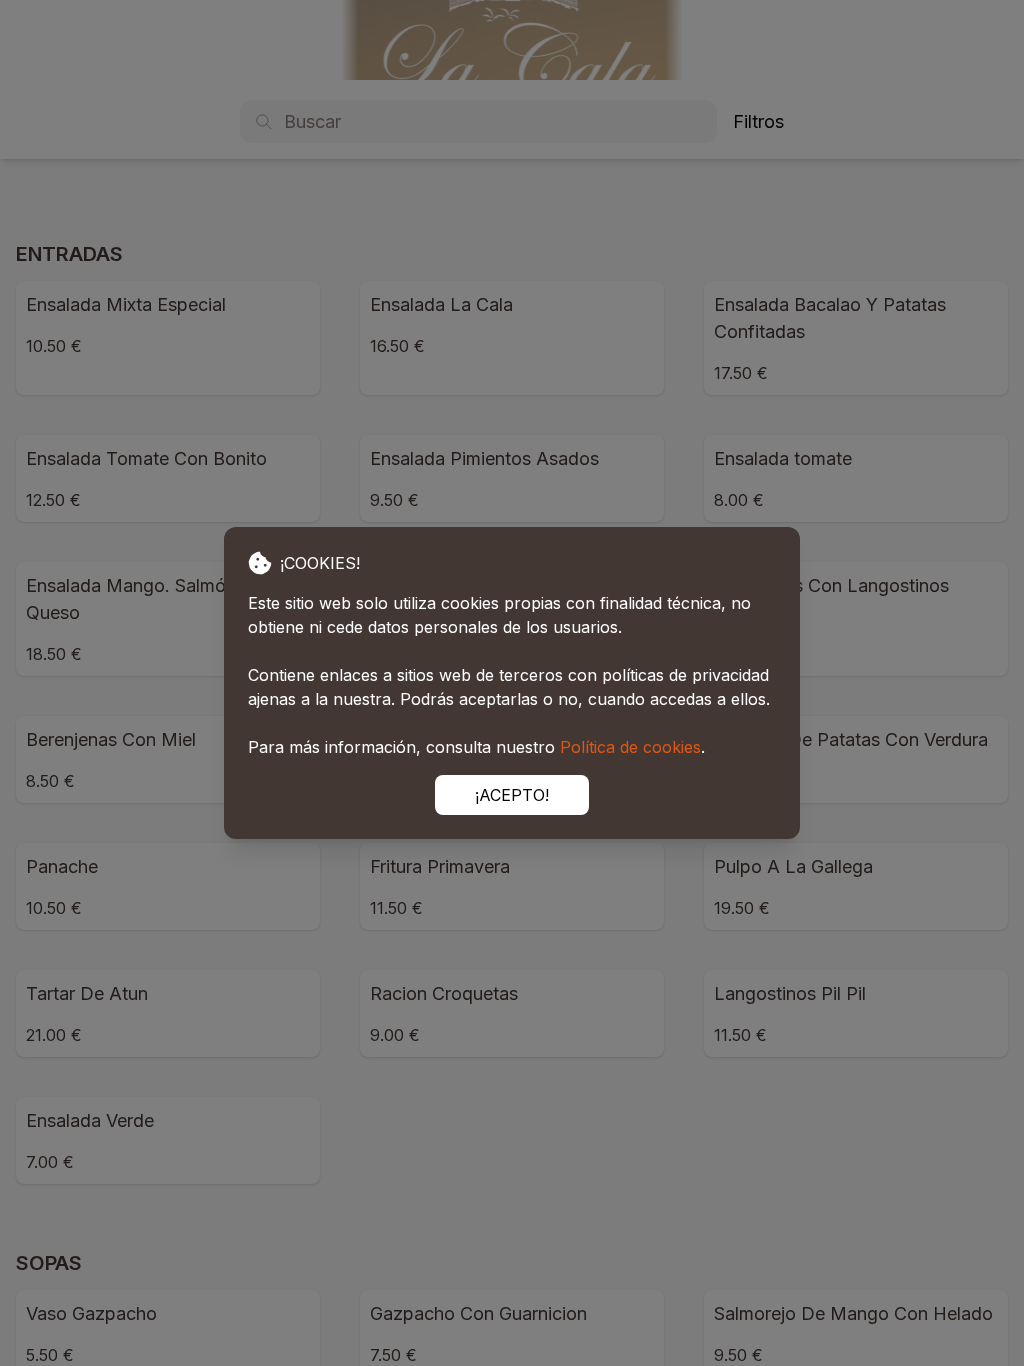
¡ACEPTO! (512, 795)
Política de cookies (630, 747)
